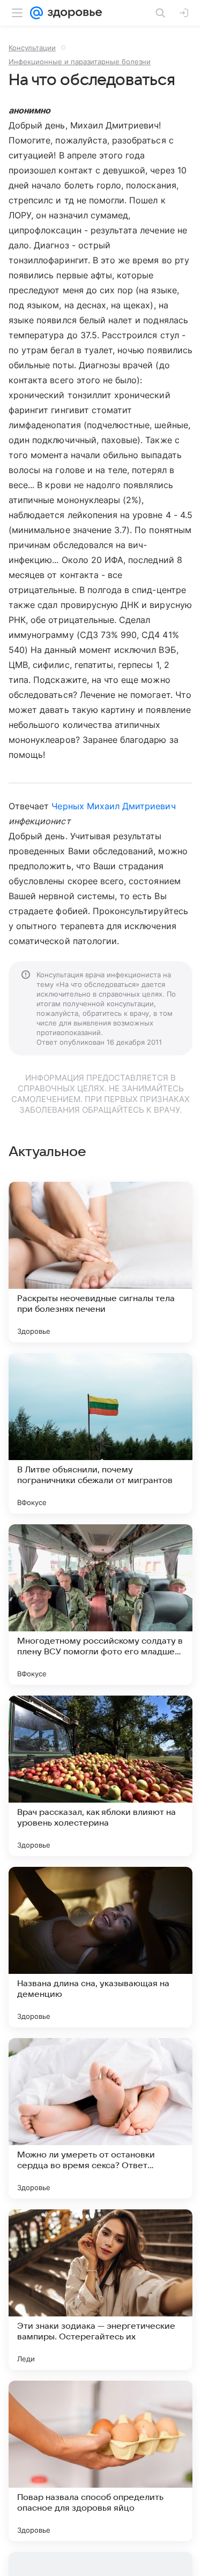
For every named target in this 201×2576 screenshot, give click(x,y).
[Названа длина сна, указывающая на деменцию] (100, 1947)
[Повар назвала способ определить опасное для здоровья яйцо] (100, 2461)
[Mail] (36, 13)
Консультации (32, 48)
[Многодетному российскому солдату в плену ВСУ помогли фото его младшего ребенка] (100, 1605)
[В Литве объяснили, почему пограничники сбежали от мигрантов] (100, 1433)
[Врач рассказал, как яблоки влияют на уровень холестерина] (100, 1776)
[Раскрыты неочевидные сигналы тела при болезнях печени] (100, 1262)
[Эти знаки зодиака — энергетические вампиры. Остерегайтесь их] (100, 2290)
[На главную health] (73, 13)
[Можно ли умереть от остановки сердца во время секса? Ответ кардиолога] (100, 2118)
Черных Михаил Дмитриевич (113, 806)
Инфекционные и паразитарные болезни (80, 62)
